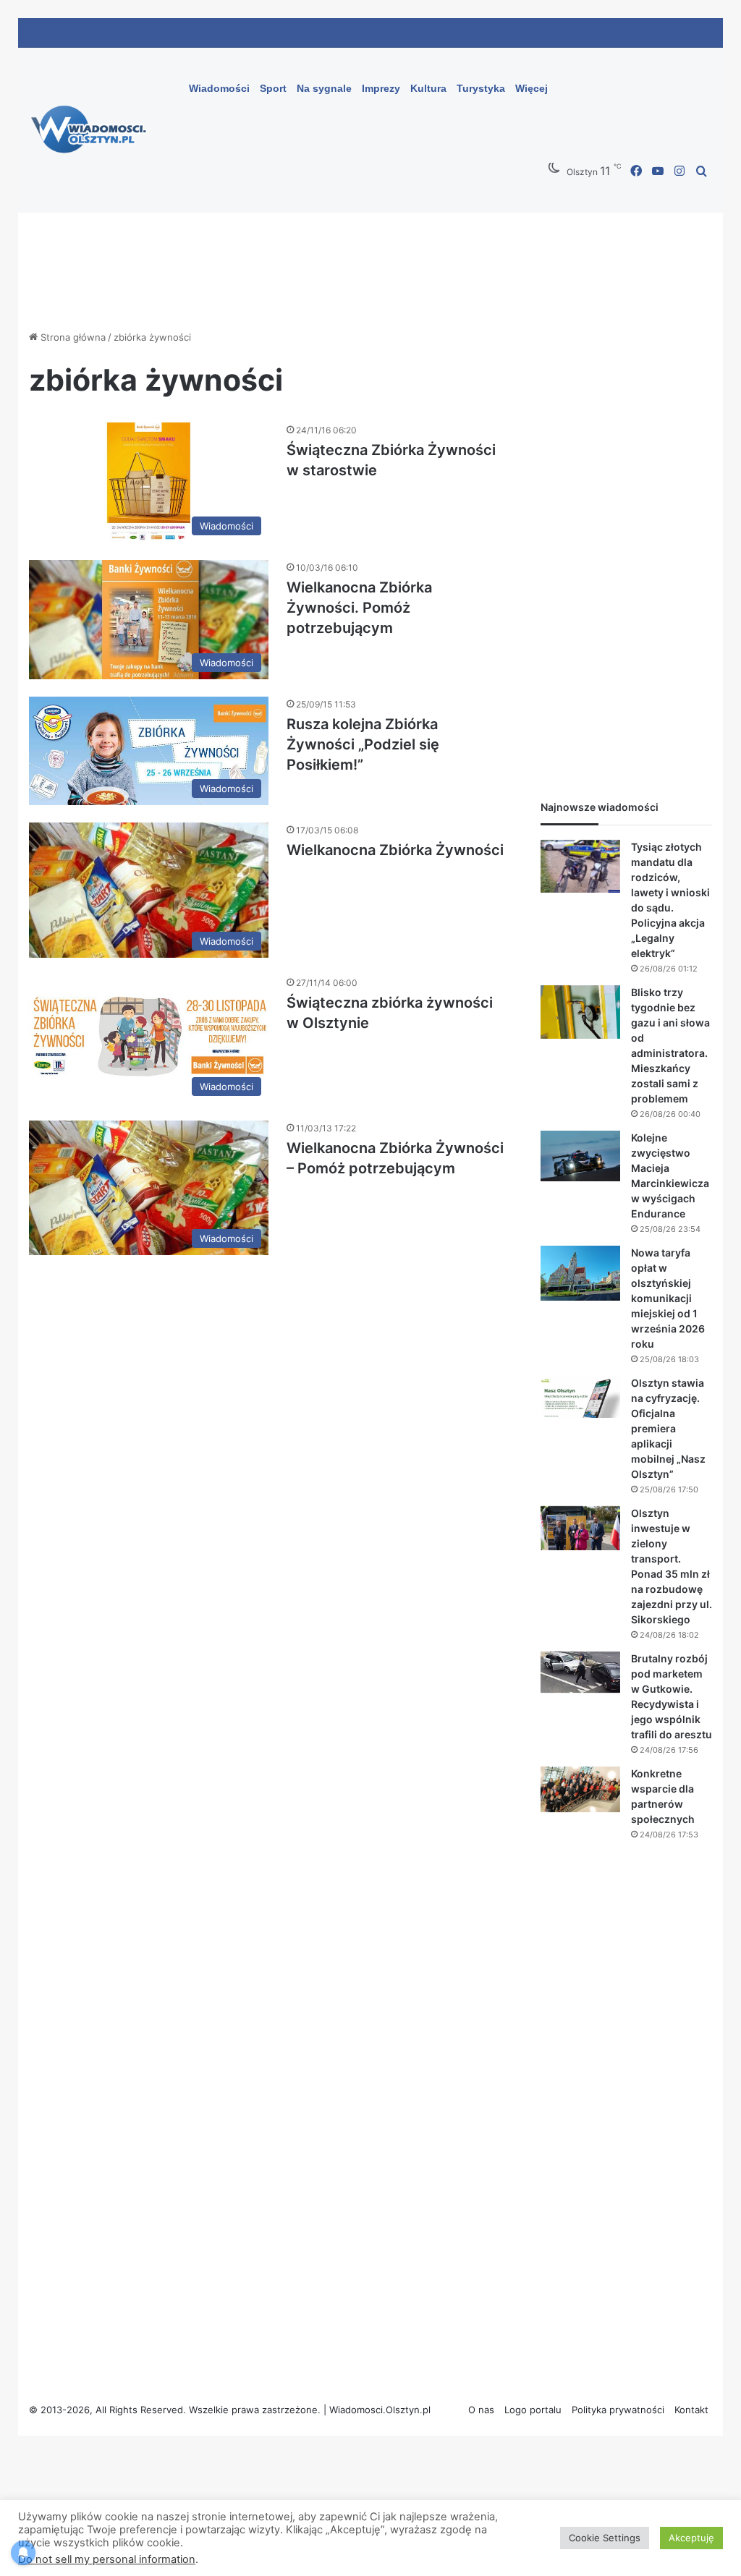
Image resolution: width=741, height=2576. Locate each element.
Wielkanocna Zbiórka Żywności (395, 850)
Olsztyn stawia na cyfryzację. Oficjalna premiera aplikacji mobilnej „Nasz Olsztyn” (668, 1428)
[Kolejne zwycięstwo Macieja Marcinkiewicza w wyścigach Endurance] (580, 1156)
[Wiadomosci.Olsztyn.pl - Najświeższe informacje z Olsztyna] (92, 130)
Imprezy (381, 88)
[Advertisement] (626, 547)
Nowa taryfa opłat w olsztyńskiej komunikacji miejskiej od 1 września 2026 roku (668, 1298)
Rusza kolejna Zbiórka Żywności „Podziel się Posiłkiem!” (363, 744)
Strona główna (72, 337)
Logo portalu (533, 2410)
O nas (481, 2410)
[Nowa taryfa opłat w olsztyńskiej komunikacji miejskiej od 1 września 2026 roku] (580, 1273)
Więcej (532, 88)
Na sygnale (324, 88)
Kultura (428, 88)
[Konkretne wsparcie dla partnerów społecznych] (580, 1790)
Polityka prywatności (618, 2410)
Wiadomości (219, 88)
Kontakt (691, 2410)
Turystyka (481, 88)
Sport (273, 88)
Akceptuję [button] (691, 2538)
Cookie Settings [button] (605, 2538)
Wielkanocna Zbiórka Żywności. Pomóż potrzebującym (359, 608)
